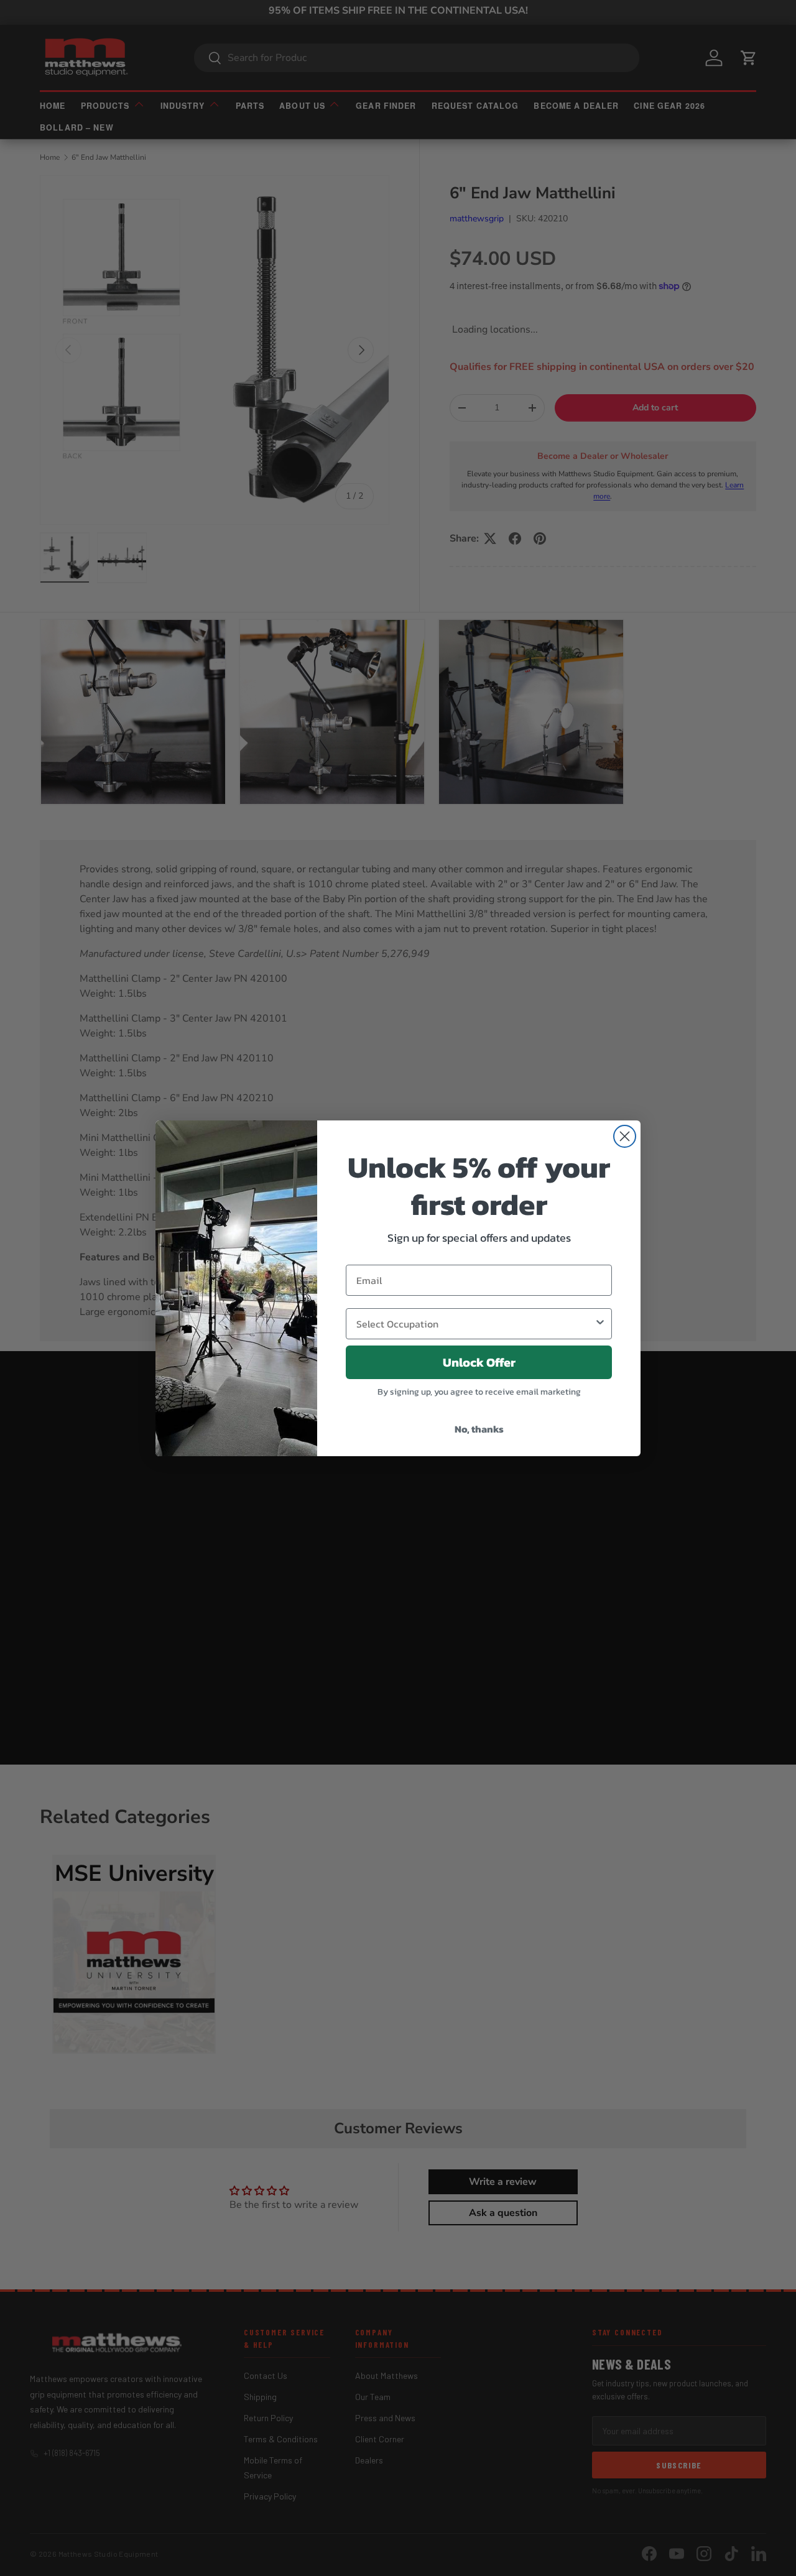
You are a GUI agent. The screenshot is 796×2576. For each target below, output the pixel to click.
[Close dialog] (625, 1136)
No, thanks (479, 1429)
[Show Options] (600, 1324)
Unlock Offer (479, 1362)
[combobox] (475, 1324)
